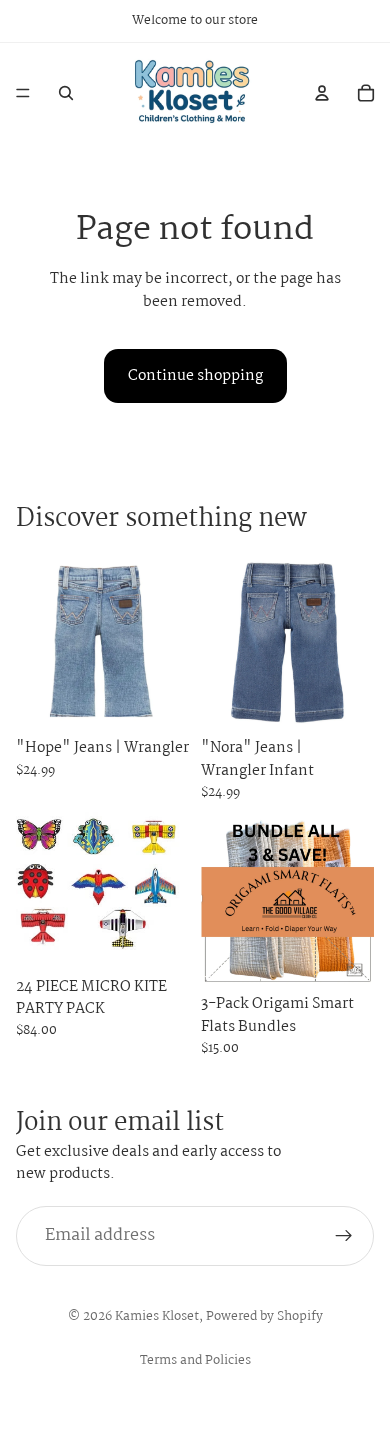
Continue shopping (195, 376)
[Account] (322, 93)
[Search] (66, 93)
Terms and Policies (195, 1360)
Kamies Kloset (157, 1316)
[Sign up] (344, 1236)
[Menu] (23, 93)
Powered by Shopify (264, 1316)
